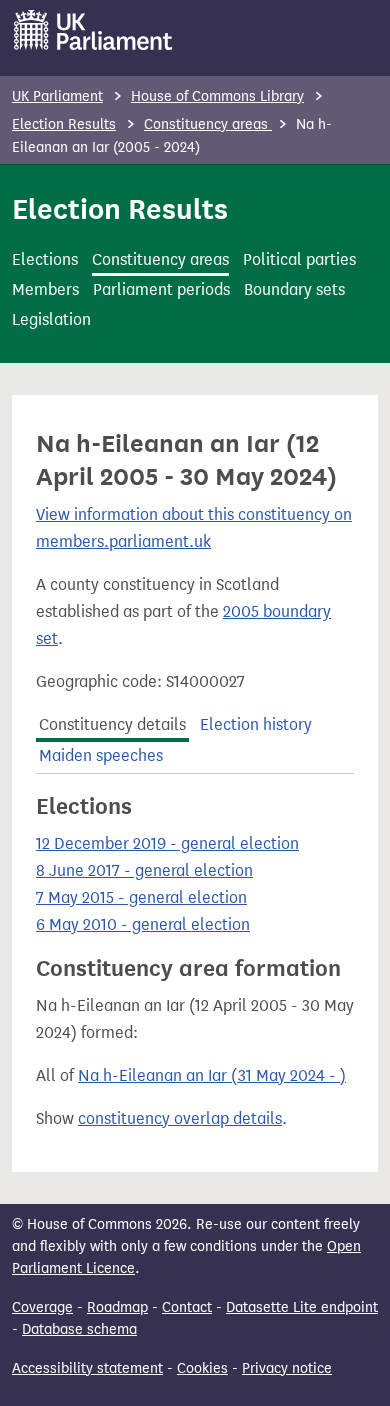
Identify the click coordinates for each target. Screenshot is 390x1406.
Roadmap (117, 1307)
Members (45, 289)
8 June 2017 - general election (144, 870)
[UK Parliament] (93, 30)
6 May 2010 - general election (143, 924)
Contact (187, 1307)
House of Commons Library (217, 96)
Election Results (64, 124)
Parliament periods (161, 289)
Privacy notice (287, 1368)
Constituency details (112, 724)
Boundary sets (294, 289)
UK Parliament (57, 96)
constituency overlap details (180, 1118)
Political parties (299, 259)
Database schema (79, 1329)
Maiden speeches (101, 755)
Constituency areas (208, 124)
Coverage (42, 1307)
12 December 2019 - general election (167, 843)
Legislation (51, 319)
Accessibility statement (87, 1368)
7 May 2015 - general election (141, 897)
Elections (45, 259)
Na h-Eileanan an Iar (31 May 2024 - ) (212, 1075)
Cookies (202, 1368)
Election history (256, 724)
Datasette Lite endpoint (302, 1307)
